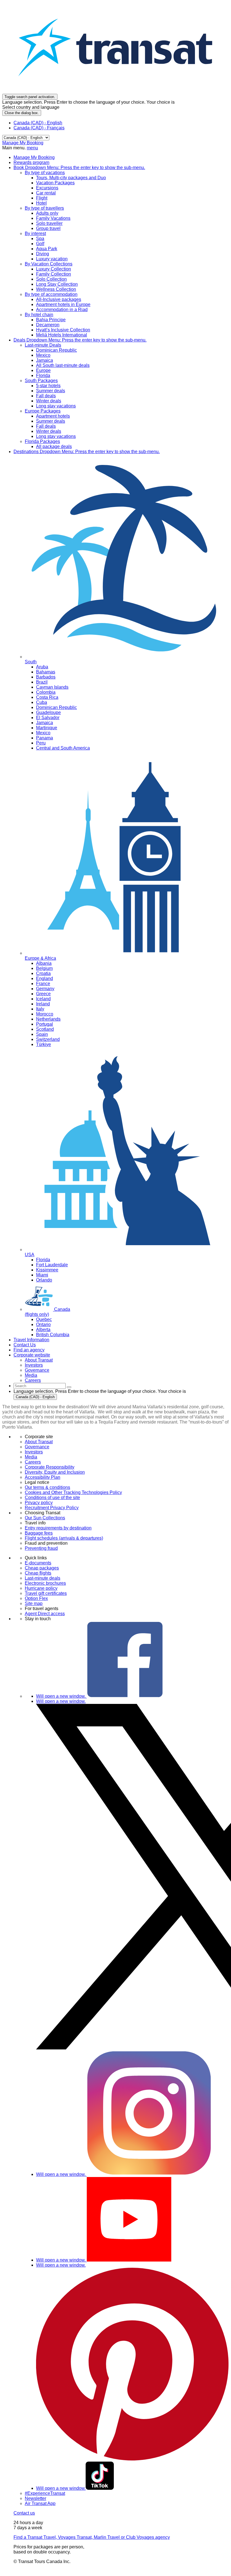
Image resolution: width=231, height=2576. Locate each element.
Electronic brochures (45, 1583)
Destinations (87, 452)
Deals (80, 340)
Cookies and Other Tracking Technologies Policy (73, 1492)
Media (31, 1457)
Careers (33, 1462)
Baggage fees (39, 1533)
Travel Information (31, 1340)
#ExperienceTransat (45, 2493)
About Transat (39, 1442)
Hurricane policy (41, 1588)
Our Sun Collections (45, 1518)
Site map (34, 1603)
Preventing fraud (41, 1548)
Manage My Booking (23, 143)
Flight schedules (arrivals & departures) (64, 1538)
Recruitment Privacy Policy (52, 1508)
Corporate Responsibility (50, 1467)
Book (79, 168)
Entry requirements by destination (58, 1528)
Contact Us (25, 1345)
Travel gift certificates (46, 1593)
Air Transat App (40, 2503)
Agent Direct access (45, 1614)
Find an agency (29, 1350)
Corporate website (32, 1355)
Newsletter (35, 2498)
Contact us (24, 2513)
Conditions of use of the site (52, 1498)
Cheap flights (38, 1573)
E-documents (38, 1563)
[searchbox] (40, 1386)
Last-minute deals (43, 1578)
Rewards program (31, 162)
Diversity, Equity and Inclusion (55, 1472)
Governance (37, 1447)
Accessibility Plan (43, 1477)
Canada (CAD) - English (38, 123)
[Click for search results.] (69, 1387)
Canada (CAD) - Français (39, 128)
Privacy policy (39, 1503)
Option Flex (36, 1598)
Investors (34, 1452)
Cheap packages (42, 1568)
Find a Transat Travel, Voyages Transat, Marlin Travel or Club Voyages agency (92, 2537)
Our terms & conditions (47, 1487)
